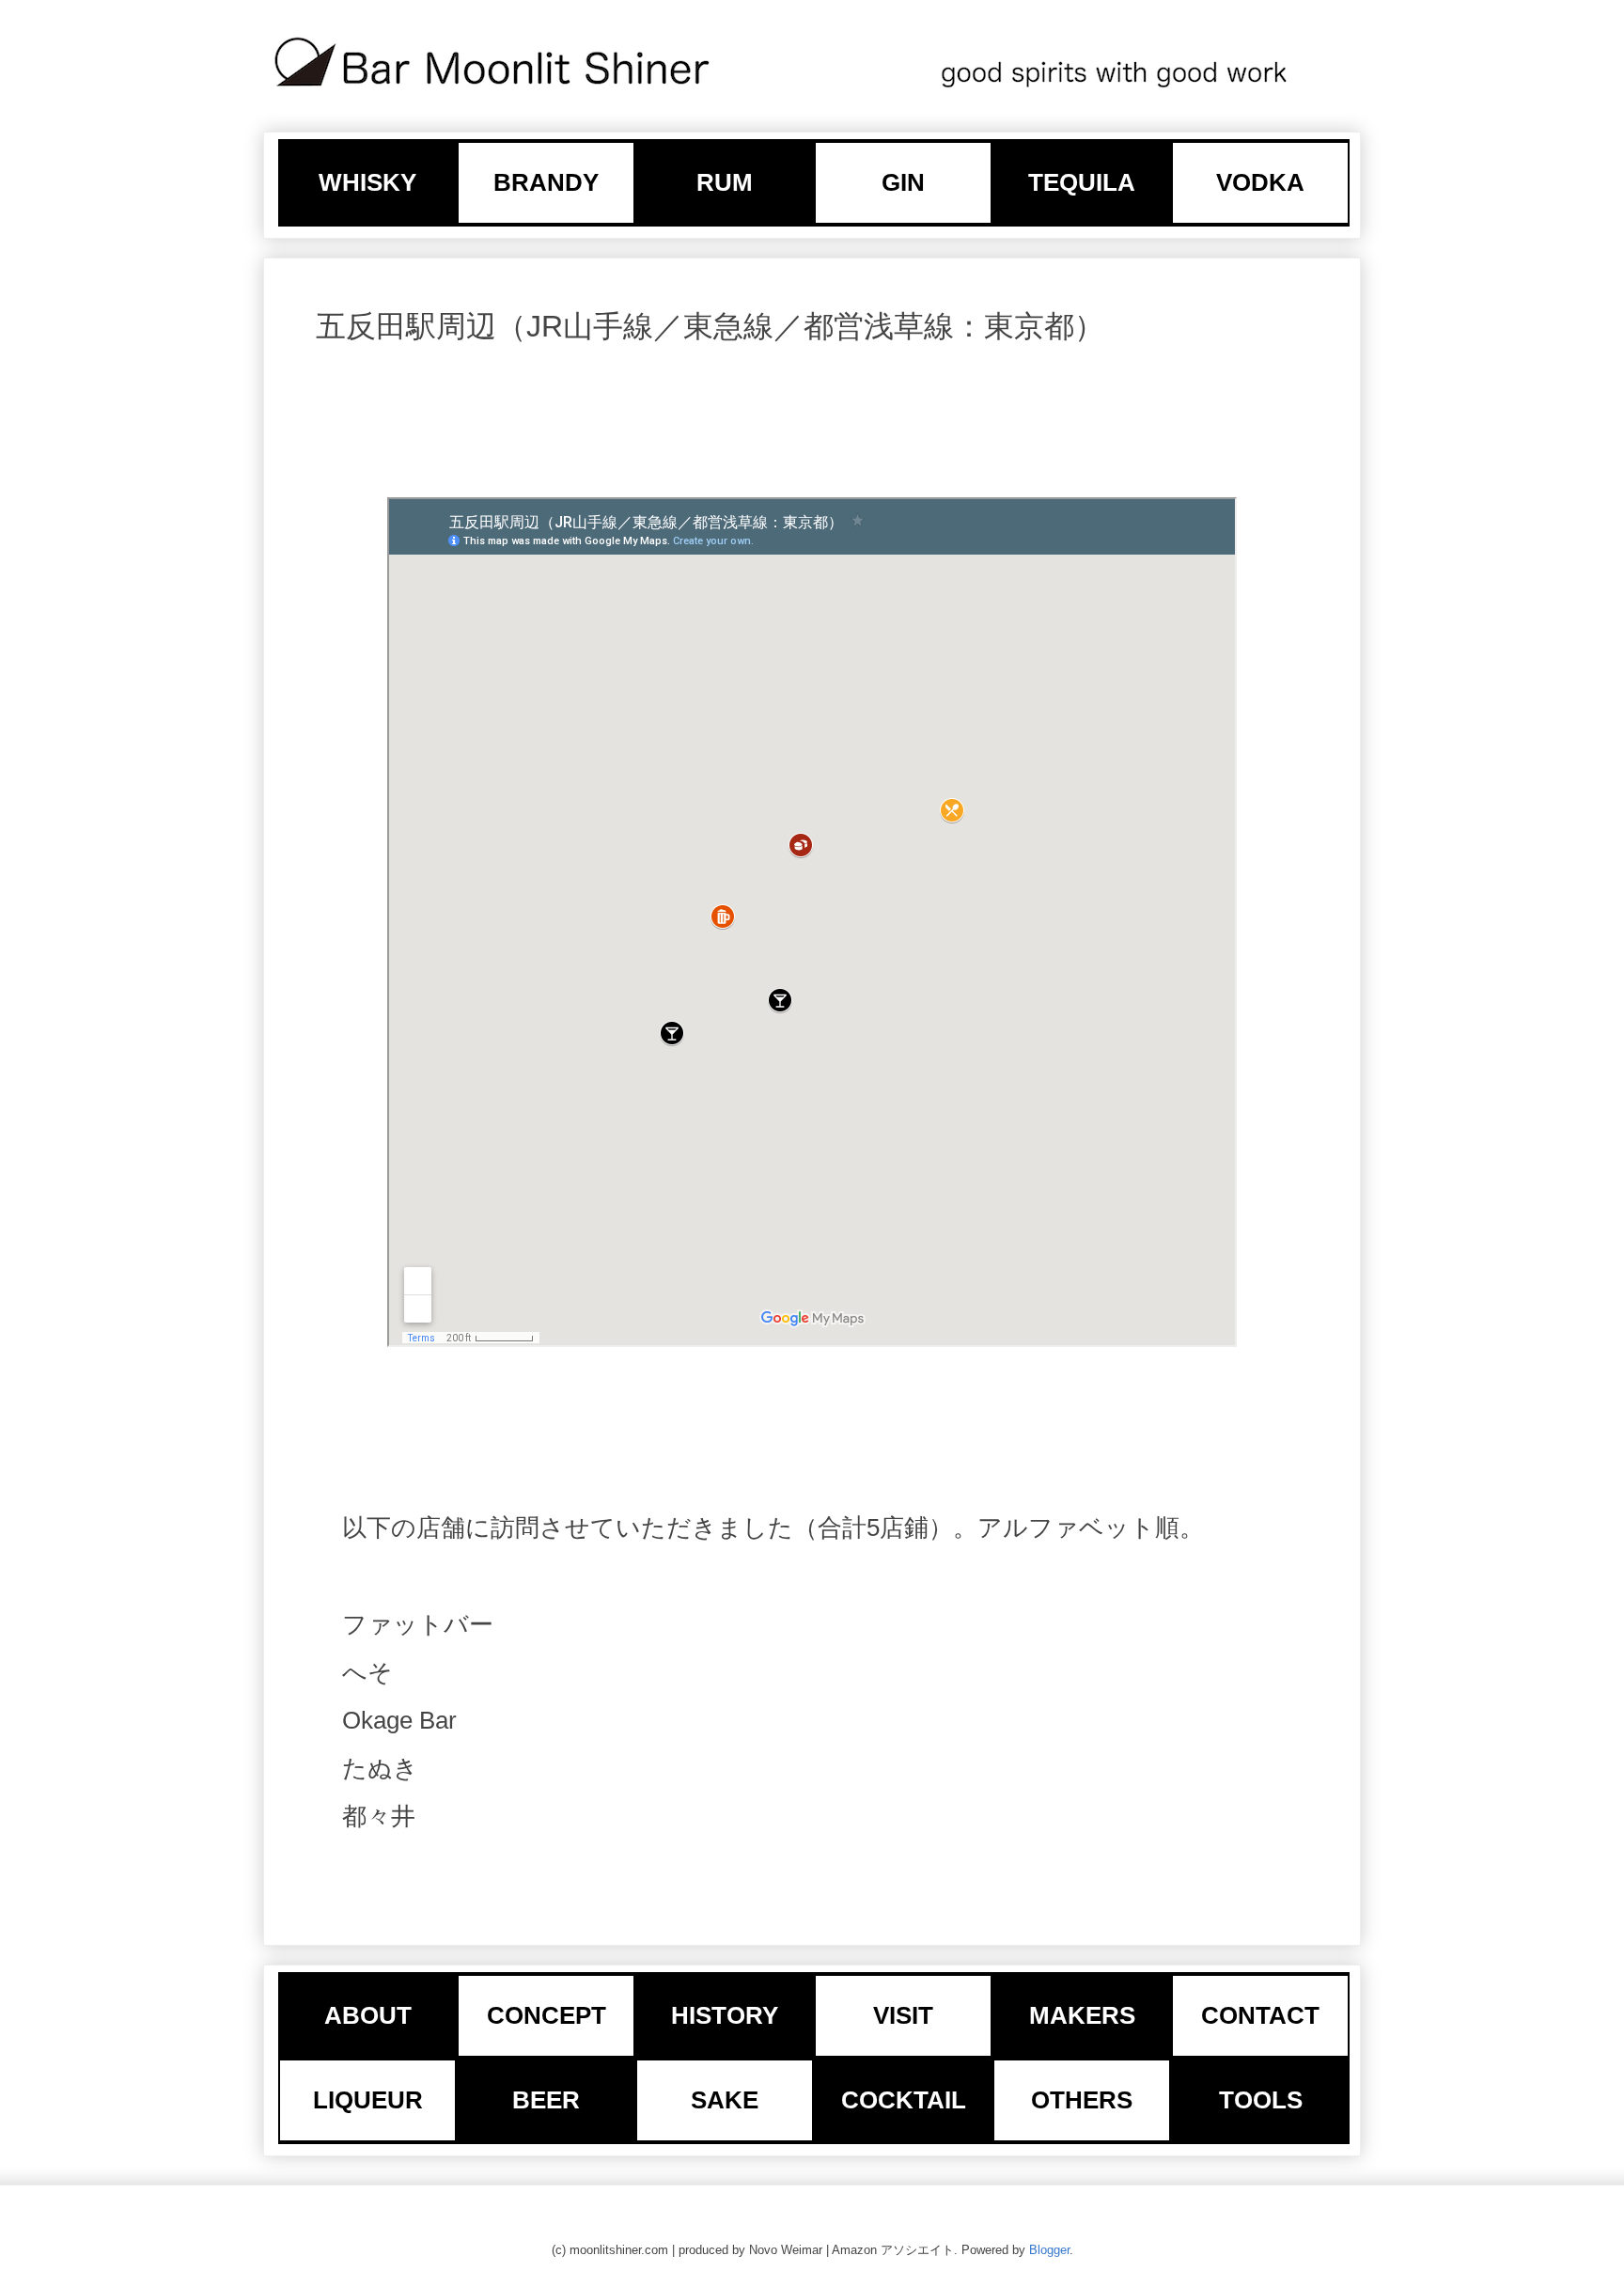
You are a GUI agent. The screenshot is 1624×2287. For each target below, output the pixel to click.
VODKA (1260, 182)
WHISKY (367, 182)
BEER (546, 2100)
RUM (725, 182)
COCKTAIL (904, 2100)
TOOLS (1261, 2100)
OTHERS (1082, 2100)
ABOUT (368, 2015)
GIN (903, 182)
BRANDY (546, 182)
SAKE (725, 2100)
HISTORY (725, 2015)
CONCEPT (547, 2015)
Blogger (1049, 2250)
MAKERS (1082, 2015)
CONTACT (1260, 2015)
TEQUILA (1082, 182)
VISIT (903, 2015)
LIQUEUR (368, 2100)
